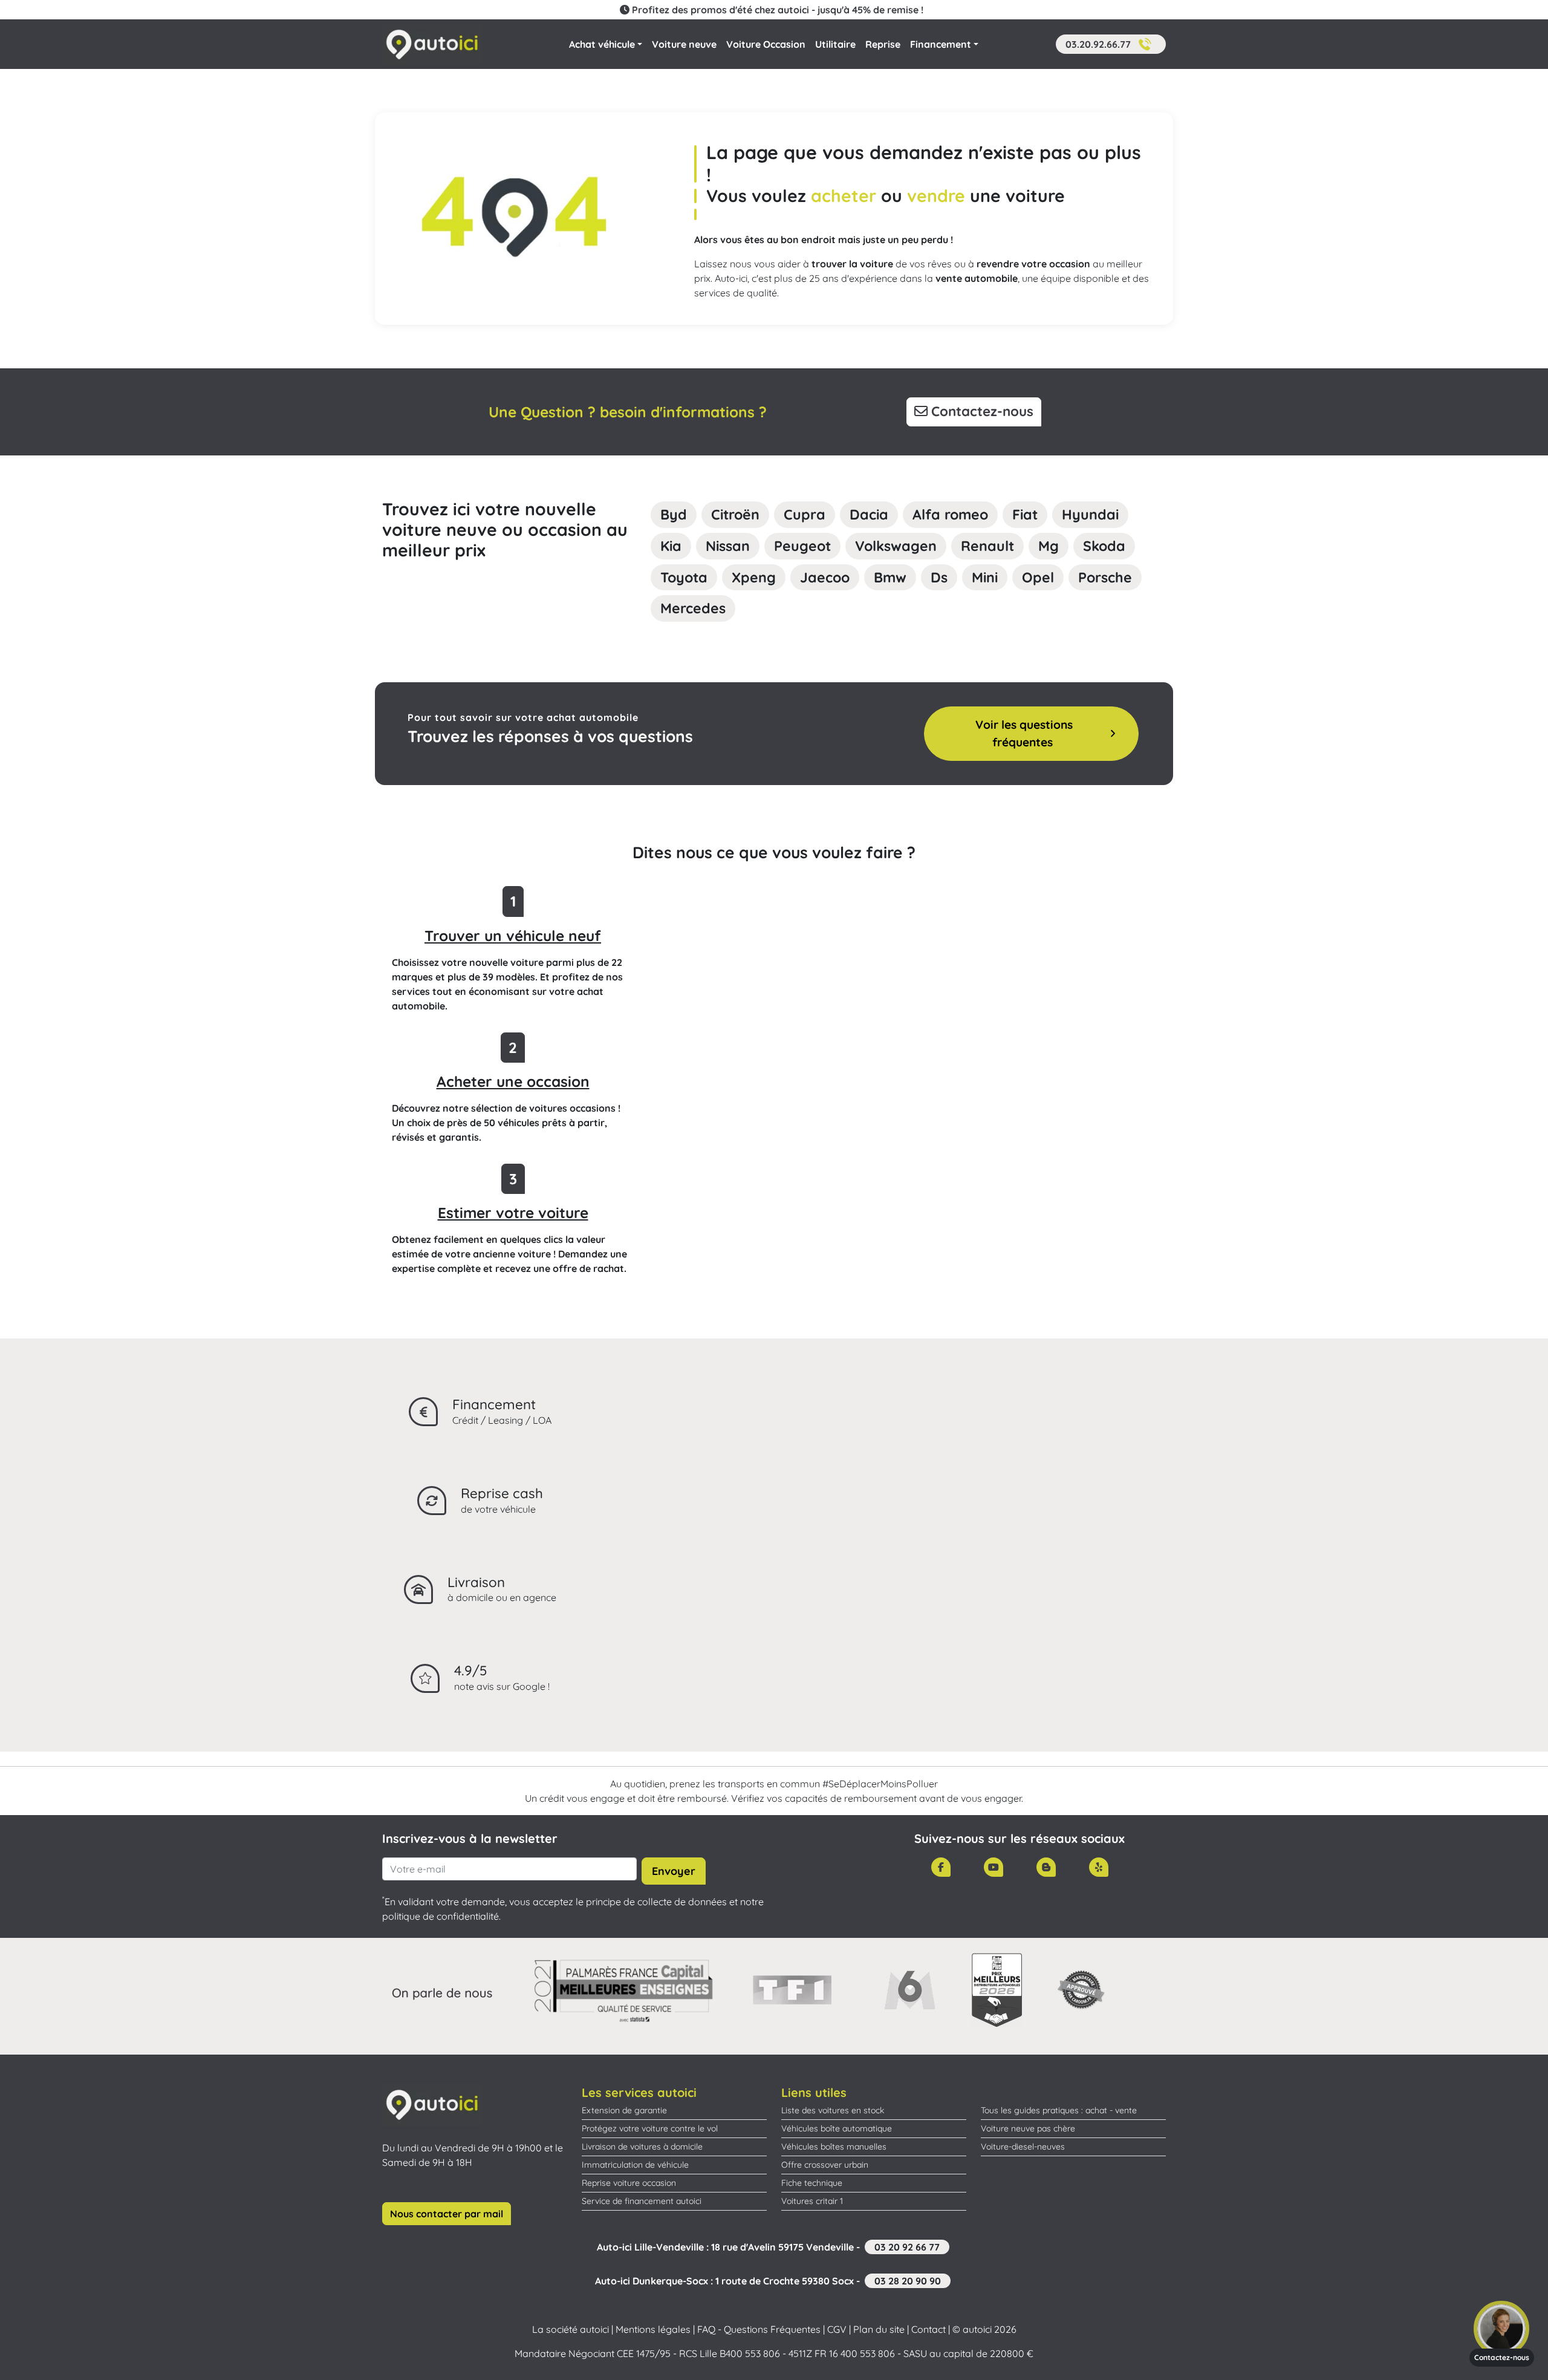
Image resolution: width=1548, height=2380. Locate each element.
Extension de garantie (624, 2110)
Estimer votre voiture (513, 1213)
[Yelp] (1099, 1867)
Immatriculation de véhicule (635, 2165)
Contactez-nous (981, 411)
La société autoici (571, 2329)
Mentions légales (653, 2329)
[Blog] (1046, 1867)
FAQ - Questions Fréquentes (759, 2329)
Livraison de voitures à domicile (642, 2147)
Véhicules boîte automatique (837, 2128)
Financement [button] (941, 44)
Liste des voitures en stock (833, 2110)
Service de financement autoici (642, 2201)
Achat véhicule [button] (602, 44)
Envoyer (674, 1871)
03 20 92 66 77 (907, 2247)
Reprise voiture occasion (629, 2183)
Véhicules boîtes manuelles (834, 2147)
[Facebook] (941, 1867)
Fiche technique (812, 2183)
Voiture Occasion (766, 44)
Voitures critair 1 (812, 2201)
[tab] (674, 515)
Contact (928, 2329)
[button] (1111, 44)
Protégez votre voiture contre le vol (650, 2128)
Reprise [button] (883, 44)
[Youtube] (994, 1867)
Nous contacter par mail (447, 2214)
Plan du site (879, 2329)
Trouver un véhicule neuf (513, 936)
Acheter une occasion (513, 1081)
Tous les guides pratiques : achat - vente (1059, 2110)
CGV (837, 2329)
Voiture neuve (684, 44)
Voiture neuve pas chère (1028, 2128)
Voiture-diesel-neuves (1023, 2147)
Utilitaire (835, 44)
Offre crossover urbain (825, 2165)
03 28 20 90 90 (908, 2281)
